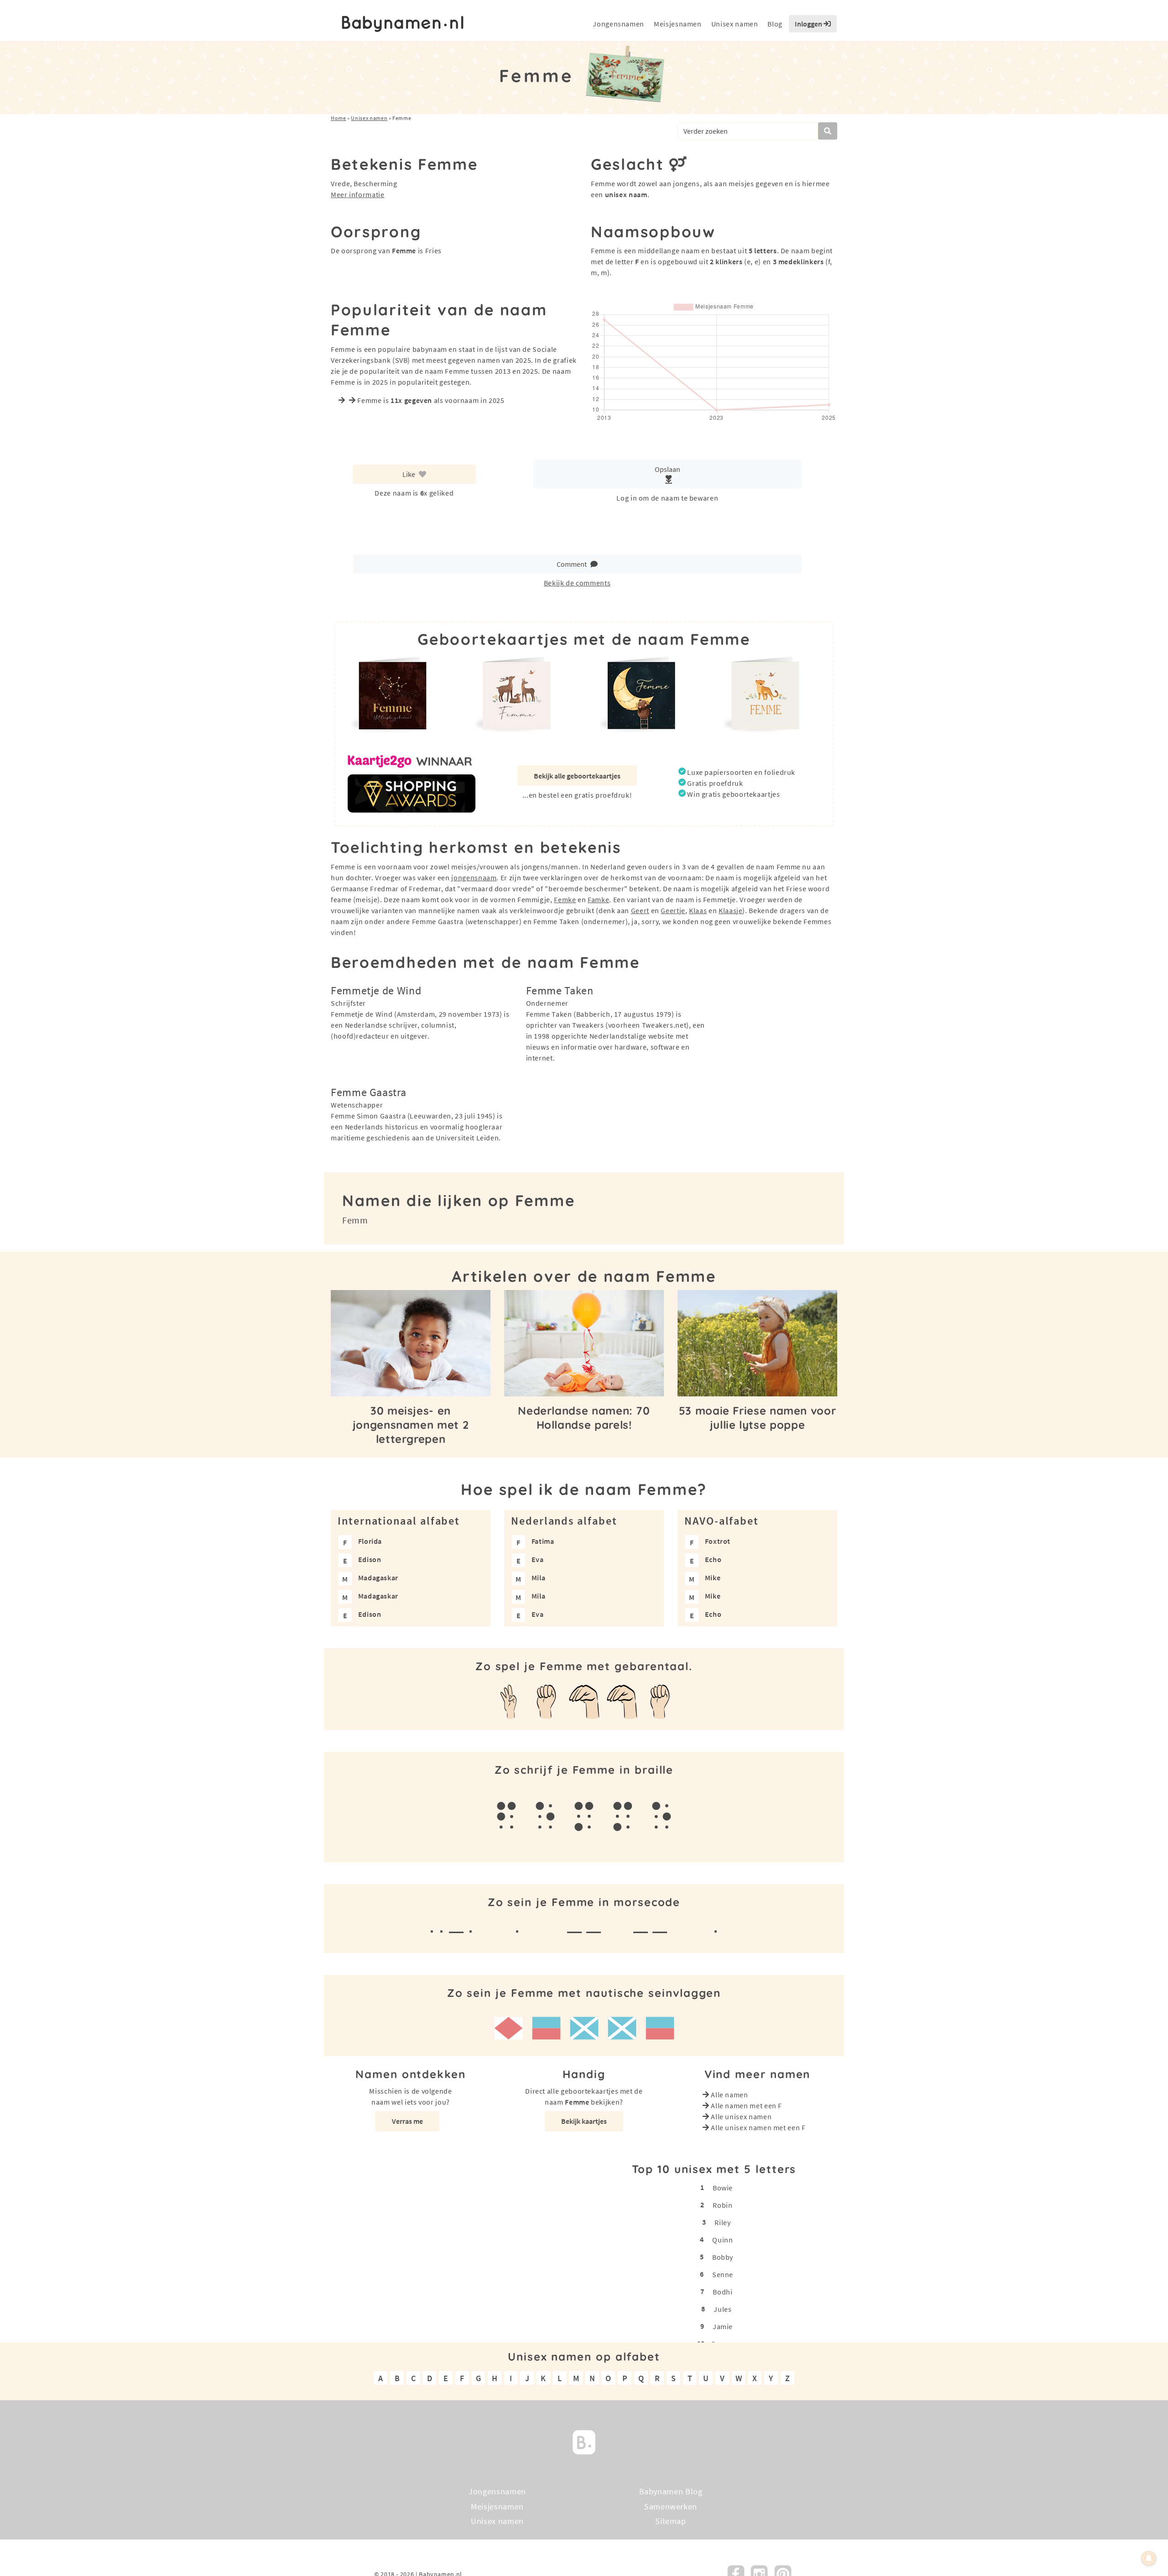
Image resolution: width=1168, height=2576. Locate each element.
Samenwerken (671, 2506)
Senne (723, 2274)
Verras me (407, 2121)
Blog (775, 24)
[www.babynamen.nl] (403, 24)
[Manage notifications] (1149, 2558)
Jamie (723, 2326)
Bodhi (722, 2292)
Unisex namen (735, 24)
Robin (722, 2205)
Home (339, 118)
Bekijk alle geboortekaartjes (577, 776)
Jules (722, 2309)
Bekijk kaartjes (584, 2121)
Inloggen (809, 24)
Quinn (722, 2240)
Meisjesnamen (678, 24)
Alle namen (729, 2095)
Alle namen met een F (746, 2106)
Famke (598, 899)
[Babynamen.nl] (584, 2441)
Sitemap (670, 2521)
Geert (640, 910)
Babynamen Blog (671, 2491)
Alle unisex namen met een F (758, 2127)
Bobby (723, 2257)
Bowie (723, 2188)
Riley (722, 2222)
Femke (565, 899)
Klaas (698, 910)
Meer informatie (358, 194)
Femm (355, 1220)
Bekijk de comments (577, 583)
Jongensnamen (618, 24)
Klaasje (730, 910)
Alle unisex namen (741, 2116)
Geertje (673, 910)
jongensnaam (474, 878)
